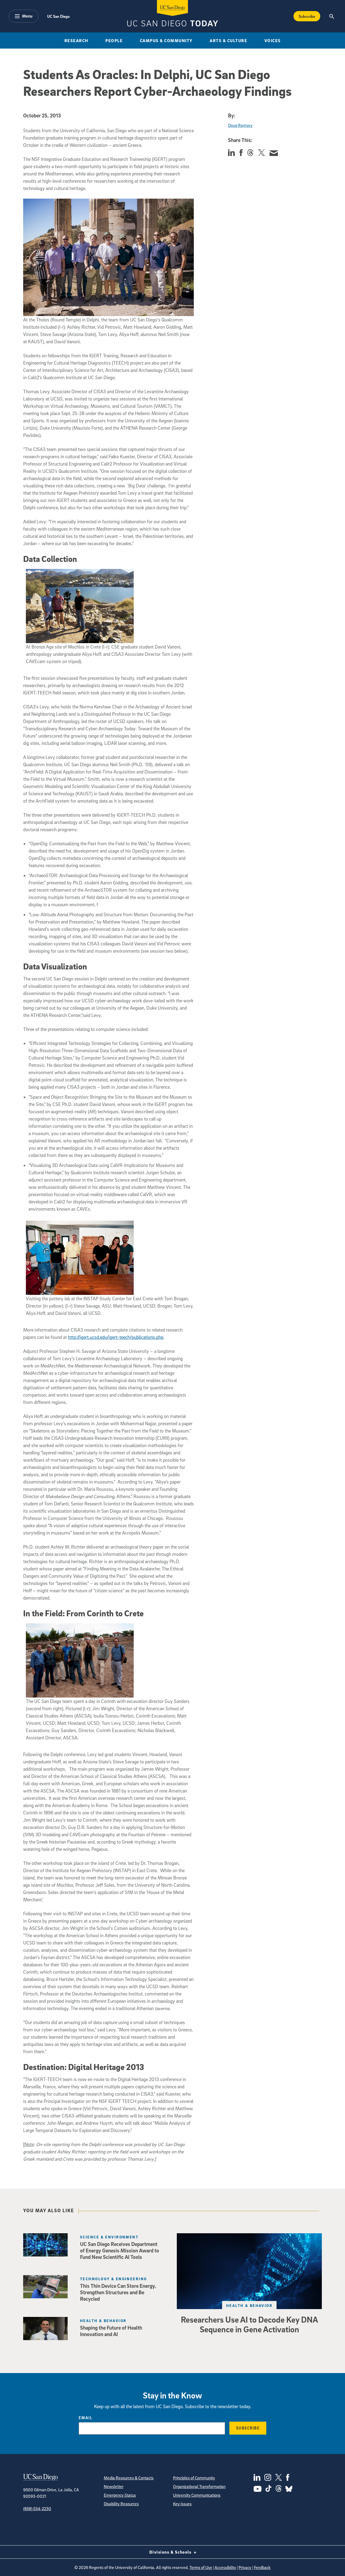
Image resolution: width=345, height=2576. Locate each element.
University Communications (197, 2495)
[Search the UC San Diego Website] (332, 16)
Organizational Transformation (199, 2486)
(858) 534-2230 (37, 2509)
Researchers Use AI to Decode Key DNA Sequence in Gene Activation (249, 2324)
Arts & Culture (228, 40)
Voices (273, 40)
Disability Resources (121, 2504)
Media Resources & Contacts (129, 2478)
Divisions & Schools (171, 2552)
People (114, 40)
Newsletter (114, 2486)
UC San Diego (58, 16)
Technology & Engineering (114, 2279)
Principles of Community (194, 2478)
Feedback (262, 2567)
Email (86, 2418)
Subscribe (307, 16)
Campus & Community (166, 40)
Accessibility (225, 2567)
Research (76, 40)
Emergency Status (120, 2495)
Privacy (245, 2567)
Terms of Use (201, 2567)
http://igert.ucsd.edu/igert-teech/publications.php (116, 1337)
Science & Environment (109, 2237)
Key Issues (182, 2504)
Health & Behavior (249, 2305)
